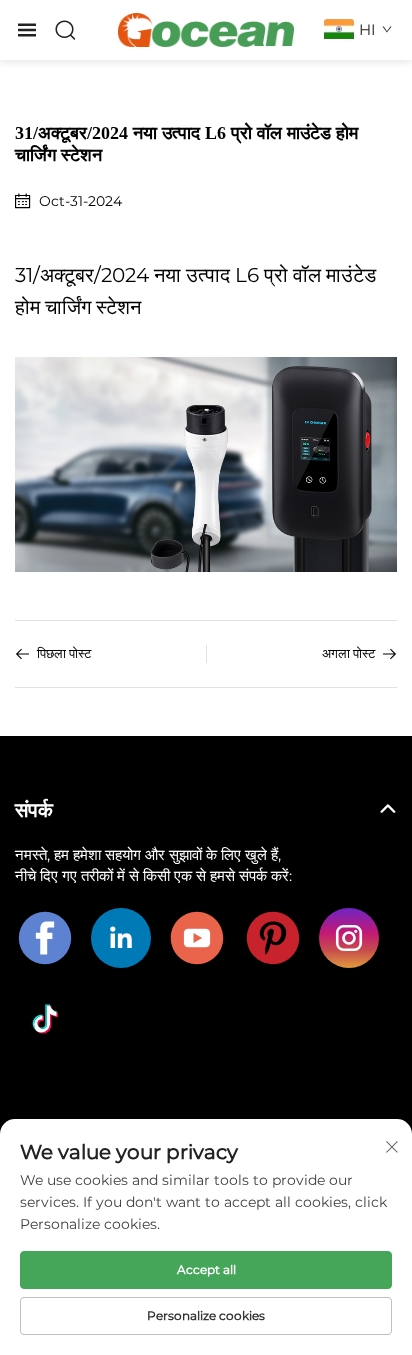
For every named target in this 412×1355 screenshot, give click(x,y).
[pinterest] (273, 938)
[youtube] (197, 938)
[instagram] (349, 938)
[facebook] (45, 938)
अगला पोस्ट (348, 653)
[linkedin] (121, 938)
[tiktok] (45, 1019)
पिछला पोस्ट (64, 653)
